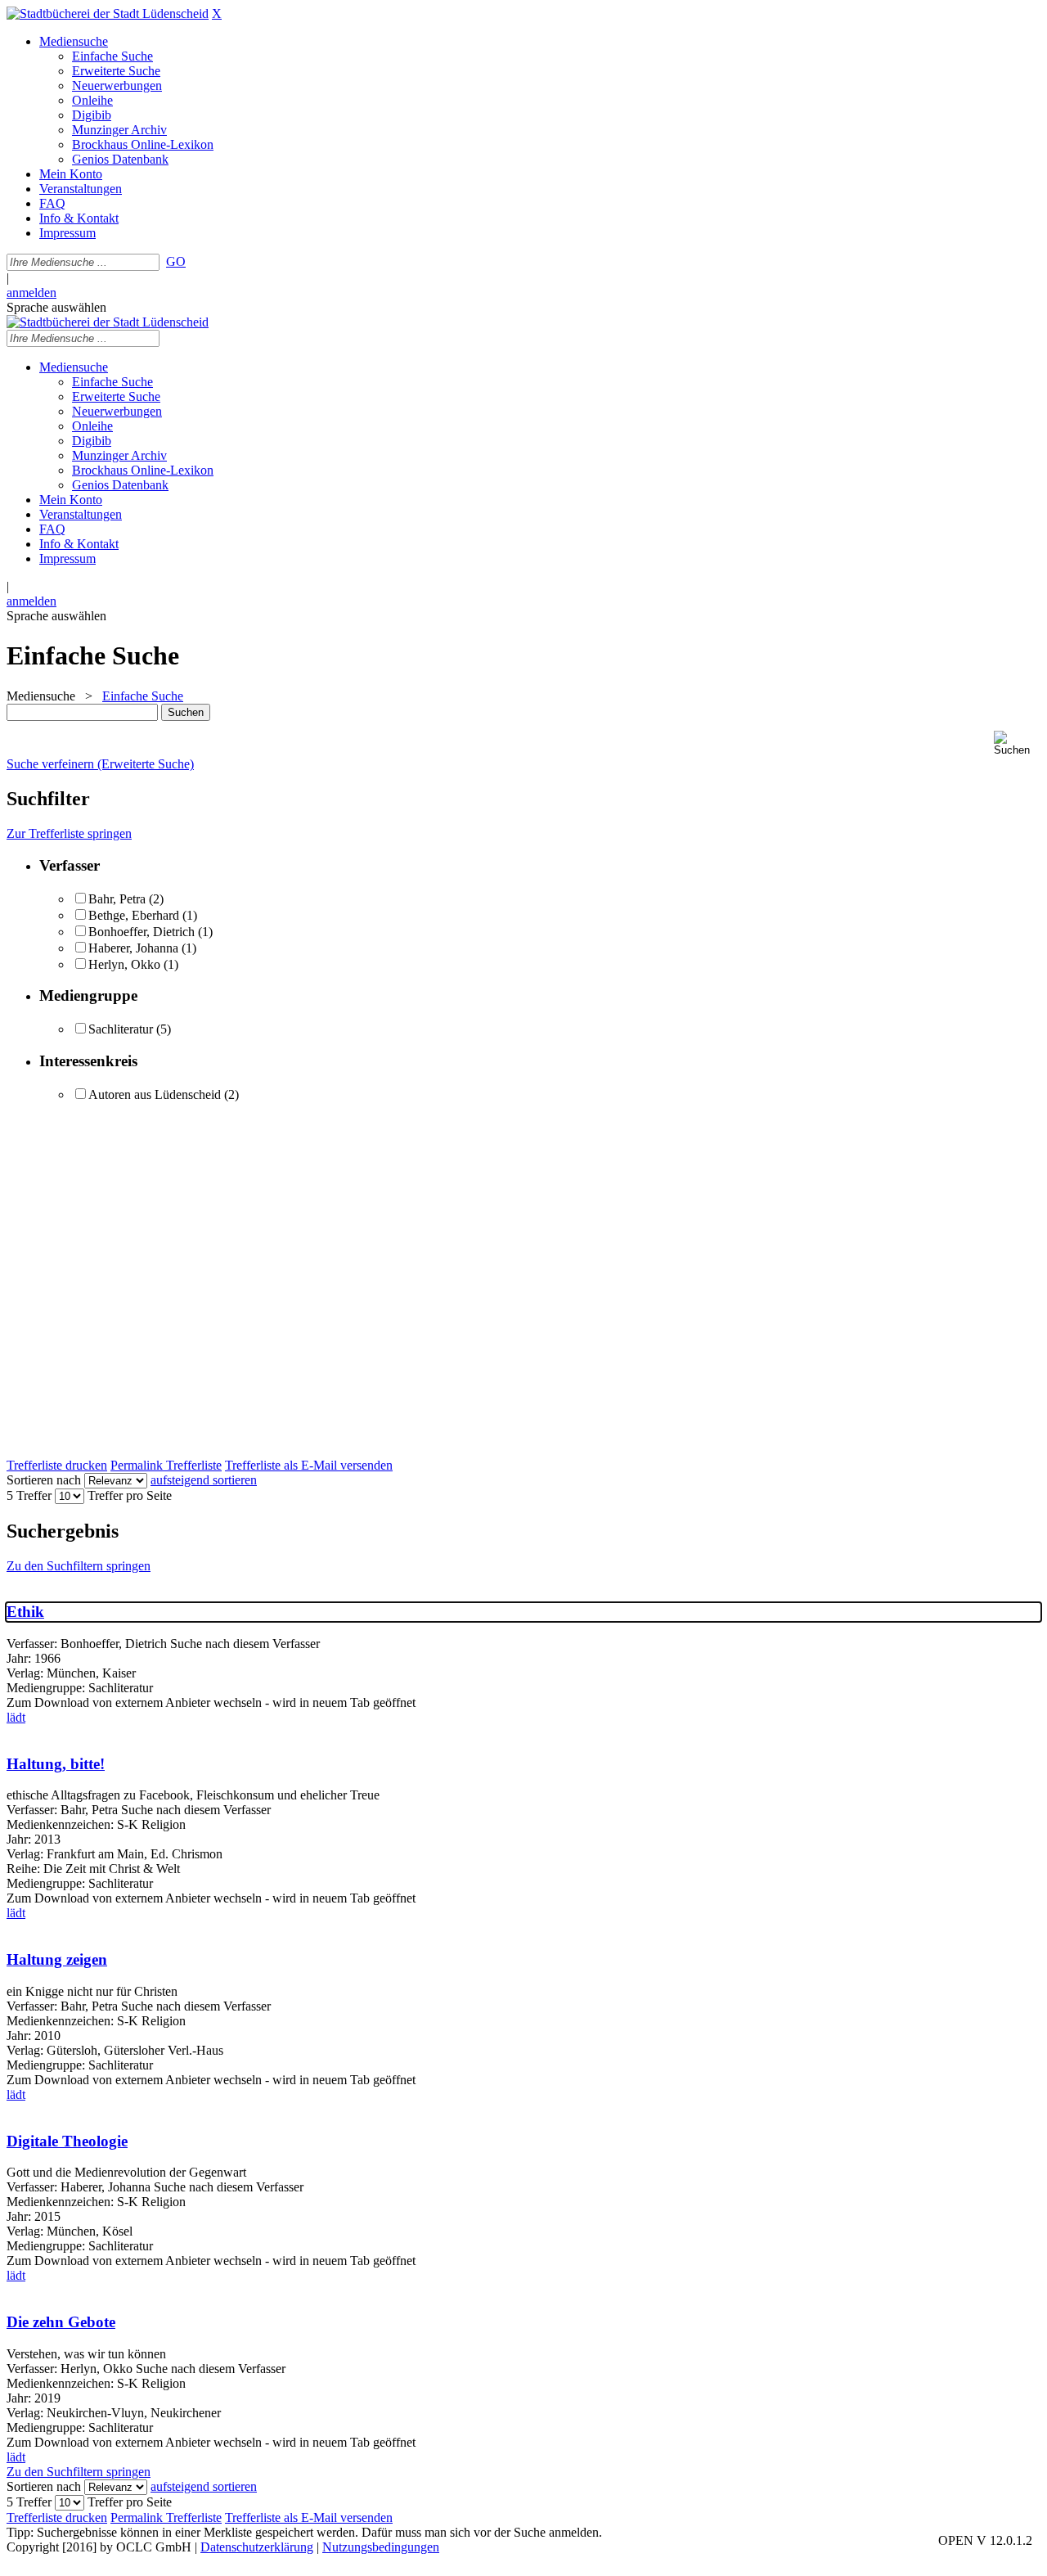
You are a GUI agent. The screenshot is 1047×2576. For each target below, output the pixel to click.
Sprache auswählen (56, 307)
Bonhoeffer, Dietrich (142, 932)
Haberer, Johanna (133, 948)
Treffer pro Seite (130, 1495)
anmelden (31, 293)
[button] (1017, 743)
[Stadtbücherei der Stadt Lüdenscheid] (108, 14)
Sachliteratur (121, 1029)
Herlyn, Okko (124, 964)
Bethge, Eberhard (134, 915)
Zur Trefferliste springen (69, 833)
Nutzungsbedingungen (381, 2547)
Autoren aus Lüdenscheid (155, 1094)
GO (176, 261)
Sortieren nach (44, 1480)
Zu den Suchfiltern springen (79, 1566)
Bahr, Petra (117, 899)
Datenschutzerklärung (257, 2547)
